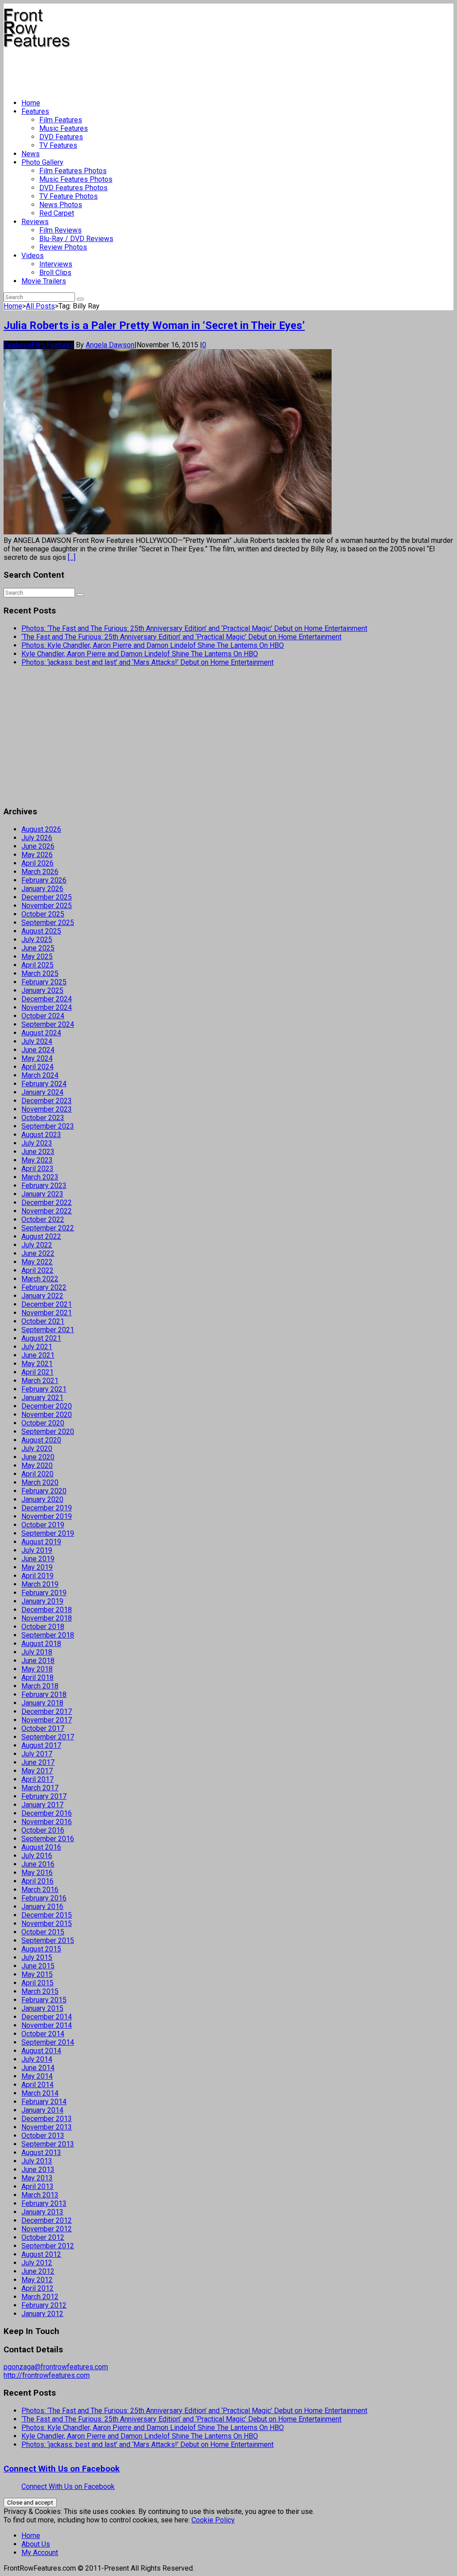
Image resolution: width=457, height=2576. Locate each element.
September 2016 (48, 1839)
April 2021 (37, 1372)
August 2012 (41, 2254)
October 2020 (43, 1423)
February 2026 (44, 880)
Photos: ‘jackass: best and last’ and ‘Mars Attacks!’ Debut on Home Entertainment (147, 662)
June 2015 (38, 1966)
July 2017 (37, 1754)
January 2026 (42, 889)
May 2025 (37, 957)
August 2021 (41, 1338)
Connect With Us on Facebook (62, 2469)
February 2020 (44, 1491)
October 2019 (43, 1525)
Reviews (35, 222)
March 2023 (40, 1177)
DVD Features (61, 137)
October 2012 (43, 2237)
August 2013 (41, 2153)
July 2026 (37, 838)
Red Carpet (57, 213)
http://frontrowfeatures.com (47, 2375)
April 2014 (37, 2085)
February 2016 (44, 1898)
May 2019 (37, 1567)
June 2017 (38, 1762)
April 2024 (37, 1067)
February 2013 (44, 2203)
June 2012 (38, 2271)
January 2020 (42, 1499)
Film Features (61, 120)
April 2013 (37, 2186)
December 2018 (47, 1610)
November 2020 (47, 1415)
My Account (40, 2553)
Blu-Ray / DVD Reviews (76, 239)
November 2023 (47, 1109)
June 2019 (38, 1559)
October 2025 (43, 914)
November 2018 (47, 1618)
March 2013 (40, 2195)
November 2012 (47, 2229)
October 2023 (43, 1118)
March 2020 (40, 1482)
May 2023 (37, 1160)
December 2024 (47, 999)
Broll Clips (55, 273)
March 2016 (40, 1890)
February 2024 (44, 1084)
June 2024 (38, 1050)
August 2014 (41, 2051)
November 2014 (47, 2025)
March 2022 (40, 1279)
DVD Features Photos (73, 188)
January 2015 (42, 2008)
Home (31, 103)
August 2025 (41, 931)
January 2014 (42, 2110)
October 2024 (43, 1016)
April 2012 (37, 2288)
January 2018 (42, 1703)
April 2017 (37, 1779)
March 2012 (40, 2297)
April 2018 (37, 1678)
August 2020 (41, 1440)
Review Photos (63, 247)
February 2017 (44, 1796)
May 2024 (37, 1058)
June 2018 (38, 1661)
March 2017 (40, 1788)
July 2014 (37, 2059)
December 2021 (47, 1304)
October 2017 (43, 1728)
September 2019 (48, 1533)
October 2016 (43, 1830)
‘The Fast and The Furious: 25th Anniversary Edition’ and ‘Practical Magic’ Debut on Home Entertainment (181, 637)
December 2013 (47, 2119)
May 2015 (37, 1974)
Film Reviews (60, 230)
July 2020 (37, 1448)
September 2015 (48, 1940)
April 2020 (37, 1474)
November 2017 (47, 1720)
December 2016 (47, 1813)
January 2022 (42, 1296)
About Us (36, 2544)
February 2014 (44, 2102)
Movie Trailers (44, 281)
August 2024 (41, 1033)
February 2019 (44, 1593)
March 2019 (40, 1584)
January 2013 (42, 2212)
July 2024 (37, 1041)
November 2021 (47, 1313)
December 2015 (47, 1915)
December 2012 (47, 2220)
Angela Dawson (110, 345)
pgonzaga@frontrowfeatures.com (56, 2367)
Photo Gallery (42, 162)
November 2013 (47, 2127)
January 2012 (42, 2314)
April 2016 (37, 1881)
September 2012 (48, 2246)
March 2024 (40, 1075)
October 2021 (43, 1321)
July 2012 (37, 2263)
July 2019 (37, 1550)
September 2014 (48, 2042)
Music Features (64, 128)
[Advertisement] (166, 70)
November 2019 (47, 1516)
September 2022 (48, 1228)
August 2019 (41, 1542)
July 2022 (37, 1245)
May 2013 (37, 2178)
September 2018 (48, 1635)
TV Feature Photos (69, 196)
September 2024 (48, 1024)
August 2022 (41, 1236)
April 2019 (37, 1576)
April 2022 (37, 1270)
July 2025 (37, 940)
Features (35, 111)
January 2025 (42, 990)
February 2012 (44, 2305)
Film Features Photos (73, 171)
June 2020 (38, 1457)
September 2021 (48, 1330)
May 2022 (37, 1262)
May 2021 (37, 1364)
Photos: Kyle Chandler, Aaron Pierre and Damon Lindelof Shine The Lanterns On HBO (153, 645)
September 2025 (48, 923)
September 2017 (48, 1737)
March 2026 (40, 872)
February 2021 (44, 1389)
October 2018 (43, 1627)
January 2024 (42, 1092)
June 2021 (38, 1355)
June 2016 (38, 1864)
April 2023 (37, 1169)
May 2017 (37, 1771)
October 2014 (43, 2034)
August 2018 (41, 1644)
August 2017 (41, 1745)
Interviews (56, 264)
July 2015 (37, 1957)
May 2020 (37, 1465)
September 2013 (48, 2144)
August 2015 (41, 1949)
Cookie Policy (213, 2520)
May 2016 (37, 1873)
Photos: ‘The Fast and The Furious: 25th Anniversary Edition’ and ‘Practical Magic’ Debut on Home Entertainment (194, 628)
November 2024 (47, 1007)
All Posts (40, 306)
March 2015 (40, 1991)
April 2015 (37, 1983)
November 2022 (47, 1211)
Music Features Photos (76, 179)
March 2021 (40, 1381)
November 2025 (47, 906)
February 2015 (44, 2000)
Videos (33, 256)
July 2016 (37, 1856)
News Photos (61, 205)
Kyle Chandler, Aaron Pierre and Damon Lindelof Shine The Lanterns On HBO (140, 654)
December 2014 (47, 2017)
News (31, 154)
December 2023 (47, 1101)
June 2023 (38, 1152)
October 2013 (43, 2136)
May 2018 (37, 1669)
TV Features (58, 145)
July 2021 (37, 1347)
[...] (72, 557)
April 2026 (37, 863)
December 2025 (47, 897)
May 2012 (37, 2280)
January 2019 (42, 1601)
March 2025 (40, 973)
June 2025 (38, 948)
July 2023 (37, 1143)
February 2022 (44, 1287)
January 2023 (42, 1194)
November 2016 (47, 1822)
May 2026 (37, 855)
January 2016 (42, 1907)
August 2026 (41, 829)
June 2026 (38, 846)
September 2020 (48, 1432)
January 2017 (42, 1805)
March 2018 (40, 1686)
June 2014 (38, 2068)
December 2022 (47, 1203)
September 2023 (48, 1126)
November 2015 (47, 1924)
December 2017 (47, 1711)
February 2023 (44, 1186)
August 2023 (41, 1135)
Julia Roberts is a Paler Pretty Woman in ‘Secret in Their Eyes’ (154, 325)
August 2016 (41, 1847)
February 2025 (44, 982)
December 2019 (47, 1508)
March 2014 (40, 2093)
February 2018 (44, 1694)
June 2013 (38, 2170)
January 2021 (42, 1398)
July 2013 (37, 2161)
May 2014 (37, 2076)
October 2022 (43, 1219)
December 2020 (47, 1406)
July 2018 (37, 1652)
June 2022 (38, 1253)
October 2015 (43, 1932)
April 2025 (37, 965)
